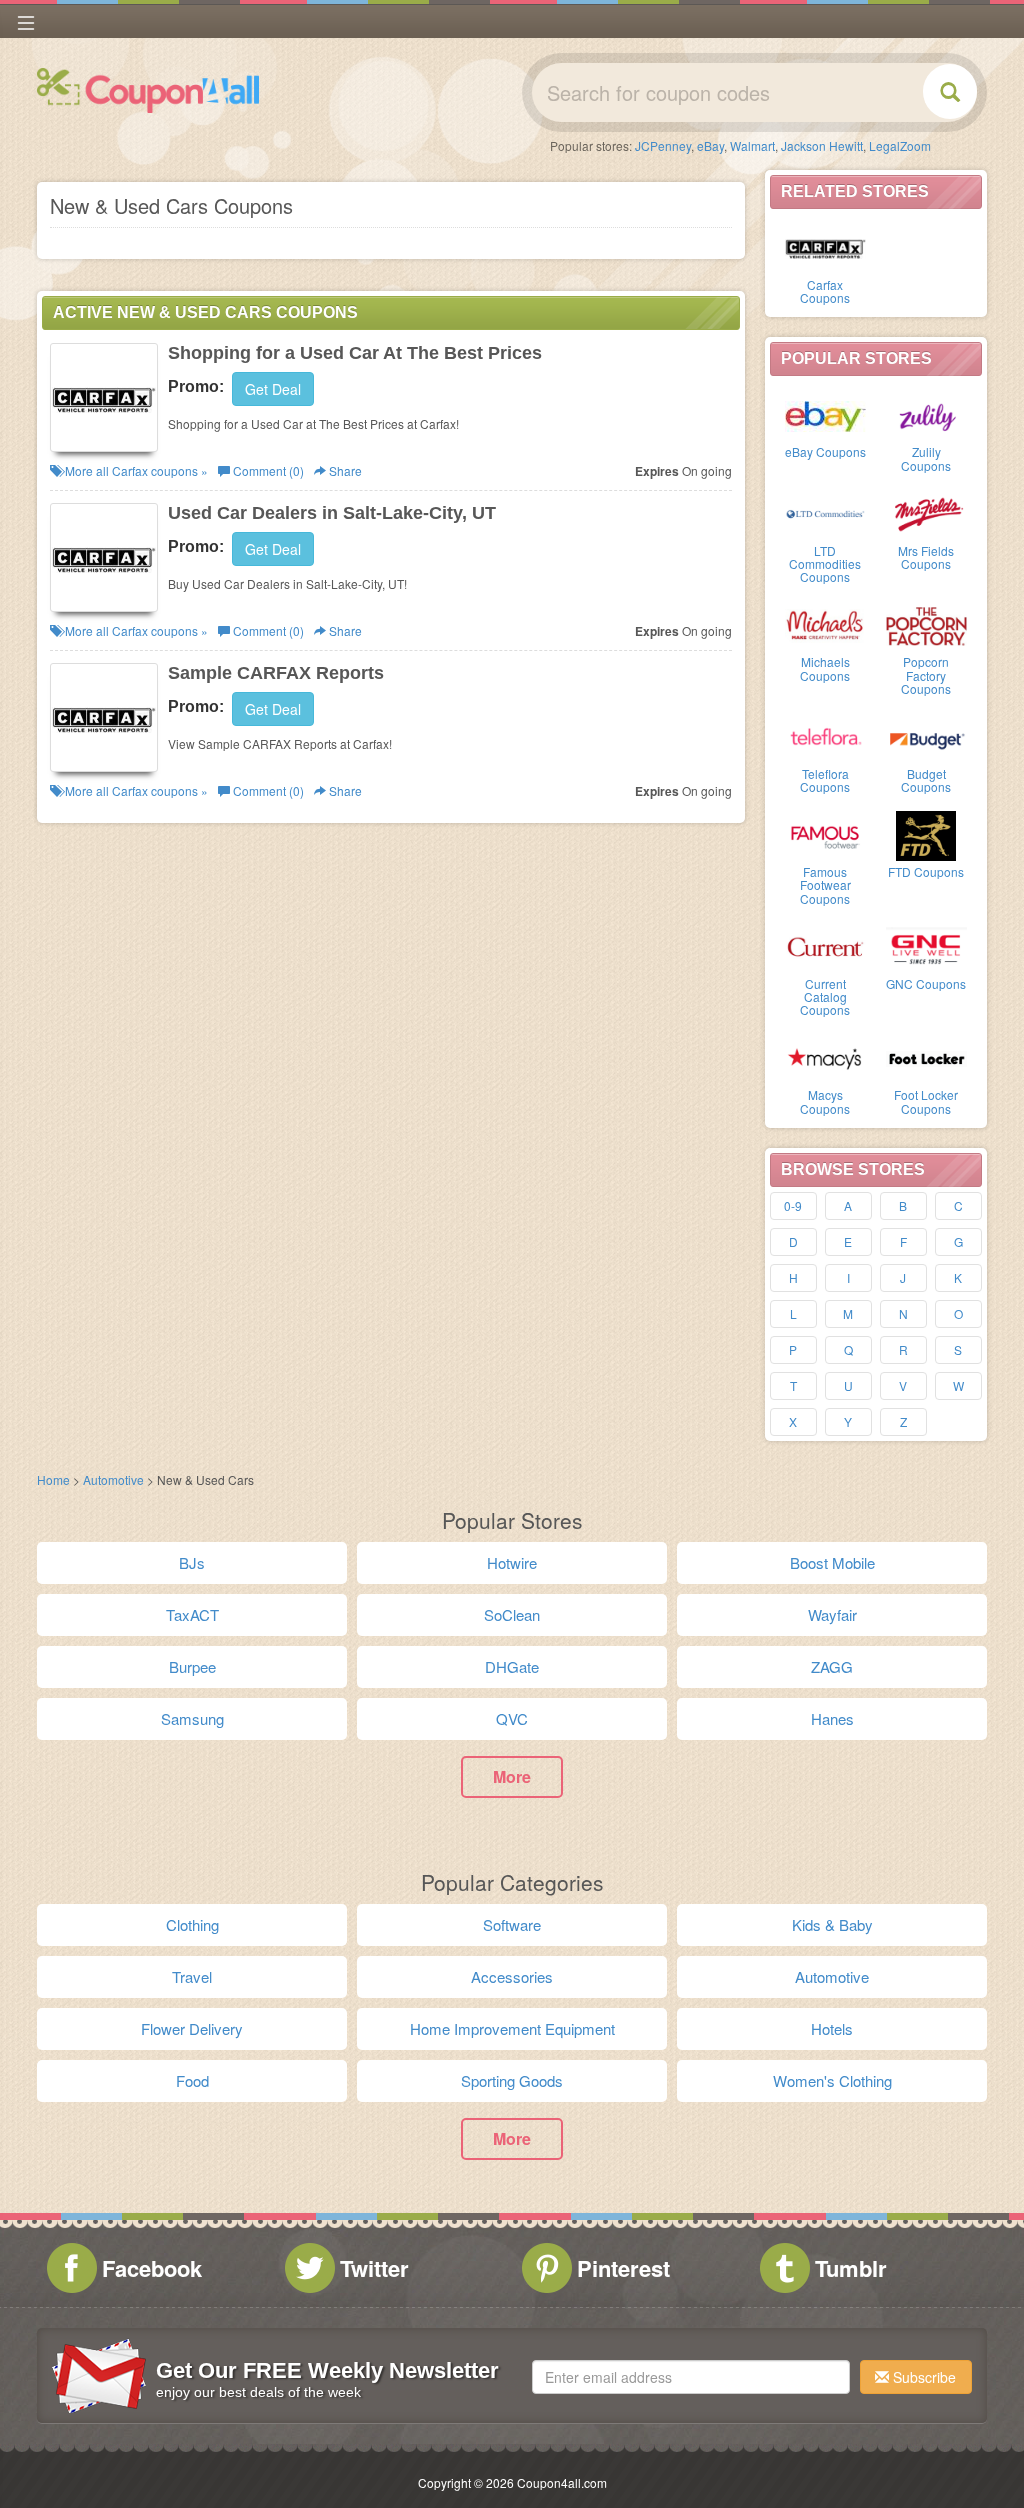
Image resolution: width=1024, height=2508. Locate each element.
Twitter (374, 2268)
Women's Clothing (832, 2080)
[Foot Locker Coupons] (926, 1057)
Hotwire (512, 1562)
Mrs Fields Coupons (926, 557)
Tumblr (851, 2268)
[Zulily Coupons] (926, 414)
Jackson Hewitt (822, 145)
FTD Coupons (926, 871)
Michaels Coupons (825, 668)
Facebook (152, 2268)
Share (344, 470)
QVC (512, 1718)
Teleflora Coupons (825, 780)
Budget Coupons (926, 780)
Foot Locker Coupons (926, 1101)
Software (512, 1924)
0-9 (793, 1205)
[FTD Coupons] (926, 834)
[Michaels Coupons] (825, 624)
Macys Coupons (825, 1101)
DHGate (512, 1666)
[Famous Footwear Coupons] (825, 834)
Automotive (113, 1479)
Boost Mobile (832, 1562)
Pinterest (623, 2268)
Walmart (752, 145)
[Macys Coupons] (825, 1057)
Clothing (192, 1924)
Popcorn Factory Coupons (926, 674)
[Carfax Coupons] (825, 247)
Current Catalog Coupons (825, 996)
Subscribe (922, 2377)
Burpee (192, 1666)
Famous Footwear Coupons (825, 884)
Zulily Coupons (926, 458)
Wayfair (832, 1614)
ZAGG (832, 1666)
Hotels (832, 2028)
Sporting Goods (512, 2080)
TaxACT (192, 1614)
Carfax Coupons (825, 291)
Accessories (512, 1976)
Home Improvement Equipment (512, 2028)
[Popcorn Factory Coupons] (926, 624)
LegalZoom (900, 145)
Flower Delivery (192, 2028)
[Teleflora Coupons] (825, 736)
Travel (192, 1976)
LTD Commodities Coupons (825, 563)
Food (192, 2080)
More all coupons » (135, 470)
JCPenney (663, 145)
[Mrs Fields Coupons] (926, 513)
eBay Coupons (825, 451)
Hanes (832, 1718)
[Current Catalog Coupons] (825, 946)
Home (53, 1479)
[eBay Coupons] (825, 414)
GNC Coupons (926, 983)
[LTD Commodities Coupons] (825, 513)
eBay (710, 145)
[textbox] (691, 2377)
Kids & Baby (832, 1924)
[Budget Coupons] (926, 736)
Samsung (192, 1718)
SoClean (512, 1614)
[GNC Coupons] (926, 946)
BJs (192, 1562)
